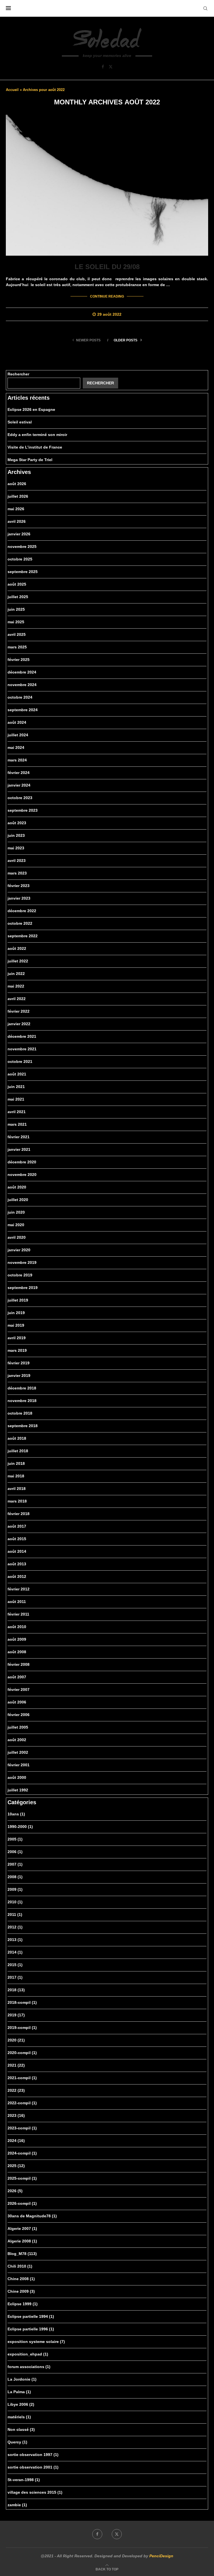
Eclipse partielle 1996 (31, 2329)
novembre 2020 (22, 1175)
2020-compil (22, 2053)
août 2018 (17, 1438)
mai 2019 (16, 1325)
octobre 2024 (20, 697)
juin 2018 (16, 1463)
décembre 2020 (22, 1162)
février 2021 (19, 1137)
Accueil (12, 90)
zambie (17, 2505)
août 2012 (17, 1576)
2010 (15, 1902)
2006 (15, 1852)
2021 (16, 2065)
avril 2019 (17, 1338)
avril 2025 (17, 634)
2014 (15, 1952)
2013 (15, 1940)
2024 (16, 2141)
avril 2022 (17, 999)
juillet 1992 (18, 1790)
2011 (15, 1914)
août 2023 (17, 823)
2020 (16, 2040)
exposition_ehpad (28, 2354)
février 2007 (19, 1690)
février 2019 (19, 1363)
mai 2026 (16, 509)
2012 (15, 1927)
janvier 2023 (19, 898)
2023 (16, 2115)
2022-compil (22, 2103)
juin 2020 (16, 1212)
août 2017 (17, 1526)
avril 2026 (17, 521)
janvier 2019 (19, 1376)
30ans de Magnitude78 (32, 2216)
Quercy (17, 2442)
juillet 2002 (18, 1752)
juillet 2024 (18, 735)
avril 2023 (17, 861)
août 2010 (17, 1627)
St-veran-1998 (24, 2480)
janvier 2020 (19, 1250)
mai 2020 (16, 1225)
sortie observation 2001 (33, 2467)
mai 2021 (16, 1099)
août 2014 (17, 1551)
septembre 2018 (23, 1426)
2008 (15, 1877)
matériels (19, 2417)
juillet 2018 (18, 1451)
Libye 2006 (21, 2404)
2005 (15, 1839)
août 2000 (17, 1777)
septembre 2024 (23, 710)
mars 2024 (17, 760)
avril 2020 (17, 1237)
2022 (16, 2090)
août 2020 (17, 1187)
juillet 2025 (18, 597)
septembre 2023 (23, 810)
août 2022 (17, 948)
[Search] (205, 8)
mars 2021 (17, 1124)
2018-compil (22, 2002)
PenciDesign (161, 2556)
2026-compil (22, 2203)
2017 (15, 1977)
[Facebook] (103, 67)
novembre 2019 (22, 1262)
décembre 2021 (22, 1036)
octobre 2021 (20, 1061)
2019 (16, 2015)
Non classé (21, 2429)
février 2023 (19, 886)
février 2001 (19, 1765)
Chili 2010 (20, 2266)
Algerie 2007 (22, 2228)
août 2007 (17, 1677)
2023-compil (22, 2128)
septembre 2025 (23, 572)
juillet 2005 (18, 1727)
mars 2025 (17, 647)
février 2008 (19, 1664)
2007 (15, 1864)
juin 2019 (16, 1313)
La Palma (19, 2392)
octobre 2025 (20, 559)
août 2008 (17, 1652)
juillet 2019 (18, 1300)
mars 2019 (17, 1350)
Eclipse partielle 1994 (31, 2316)
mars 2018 (17, 1501)
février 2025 (19, 660)
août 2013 (17, 1564)
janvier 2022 (19, 1024)
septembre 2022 (23, 936)
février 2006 (19, 1715)
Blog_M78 (22, 2254)
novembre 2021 (22, 1049)
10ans (16, 1814)
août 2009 (17, 1639)
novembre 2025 (22, 547)
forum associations (29, 2367)
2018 (16, 1990)
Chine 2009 (21, 2291)
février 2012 (19, 1589)
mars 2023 (17, 873)
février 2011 (18, 1614)
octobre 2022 (20, 923)
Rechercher (18, 374)
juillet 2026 (18, 496)
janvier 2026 (19, 534)
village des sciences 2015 (35, 2492)
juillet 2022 (18, 961)
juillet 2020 (18, 1200)
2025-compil (22, 2178)
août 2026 (17, 484)
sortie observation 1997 (33, 2455)
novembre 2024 (22, 685)
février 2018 (19, 1514)
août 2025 (17, 584)
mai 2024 (16, 747)
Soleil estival (20, 422)
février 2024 (19, 773)
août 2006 (17, 1702)
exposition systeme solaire (36, 2342)
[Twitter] (111, 67)
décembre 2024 (22, 672)
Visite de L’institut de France (35, 447)
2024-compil (22, 2153)
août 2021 (17, 1074)
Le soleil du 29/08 (107, 267)
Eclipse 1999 (23, 2304)
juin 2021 (16, 1087)
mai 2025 (16, 622)
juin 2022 (16, 974)
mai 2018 (16, 1476)
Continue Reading (107, 296)
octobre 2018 (20, 1413)
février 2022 (19, 1011)
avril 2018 (17, 1489)
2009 (15, 1889)
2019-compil (22, 2028)
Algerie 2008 (22, 2241)
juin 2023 (16, 835)
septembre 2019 (23, 1288)
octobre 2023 (20, 798)
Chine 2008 (21, 2279)
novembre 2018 (22, 1401)
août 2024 (17, 722)
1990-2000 (20, 1827)
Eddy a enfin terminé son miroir (37, 435)
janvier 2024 (19, 785)
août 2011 (17, 1602)
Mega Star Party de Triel (30, 460)
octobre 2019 (20, 1275)
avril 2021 (17, 1112)
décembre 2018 (22, 1388)
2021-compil (22, 2078)
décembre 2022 (22, 911)
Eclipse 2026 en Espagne (31, 409)
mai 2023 (16, 848)
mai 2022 (16, 986)
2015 (15, 1965)
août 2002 (17, 1740)
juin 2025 (16, 609)
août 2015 (17, 1539)
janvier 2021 (19, 1149)
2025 (16, 2166)
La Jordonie (22, 2379)
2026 (15, 2191)
